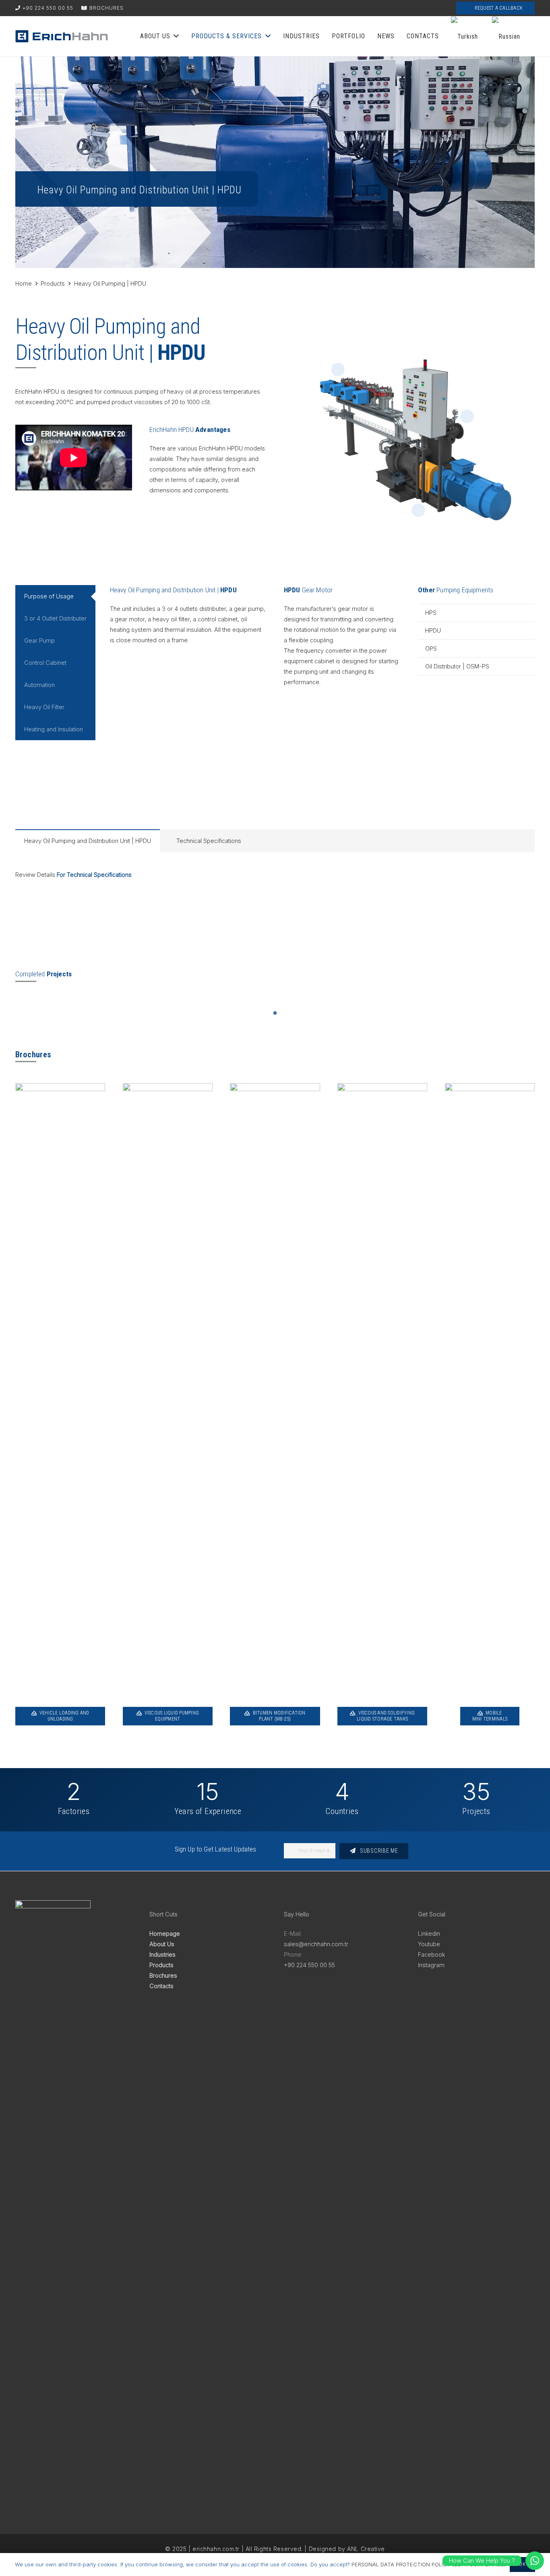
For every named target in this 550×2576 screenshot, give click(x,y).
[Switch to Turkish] (466, 36)
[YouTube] (442, 8)
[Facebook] (423, 8)
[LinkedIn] (383, 8)
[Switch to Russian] (507, 36)
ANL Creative (366, 2549)
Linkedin (429, 1934)
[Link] (62, 36)
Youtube (429, 1944)
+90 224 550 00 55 (309, 1965)
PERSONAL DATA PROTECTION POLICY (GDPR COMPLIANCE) (429, 2564)
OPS (431, 649)
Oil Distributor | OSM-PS (457, 666)
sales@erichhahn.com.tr (316, 1944)
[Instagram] (403, 8)
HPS (431, 613)
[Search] (364, 8)
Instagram (431, 1965)
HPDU (433, 630)
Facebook (431, 1954)
